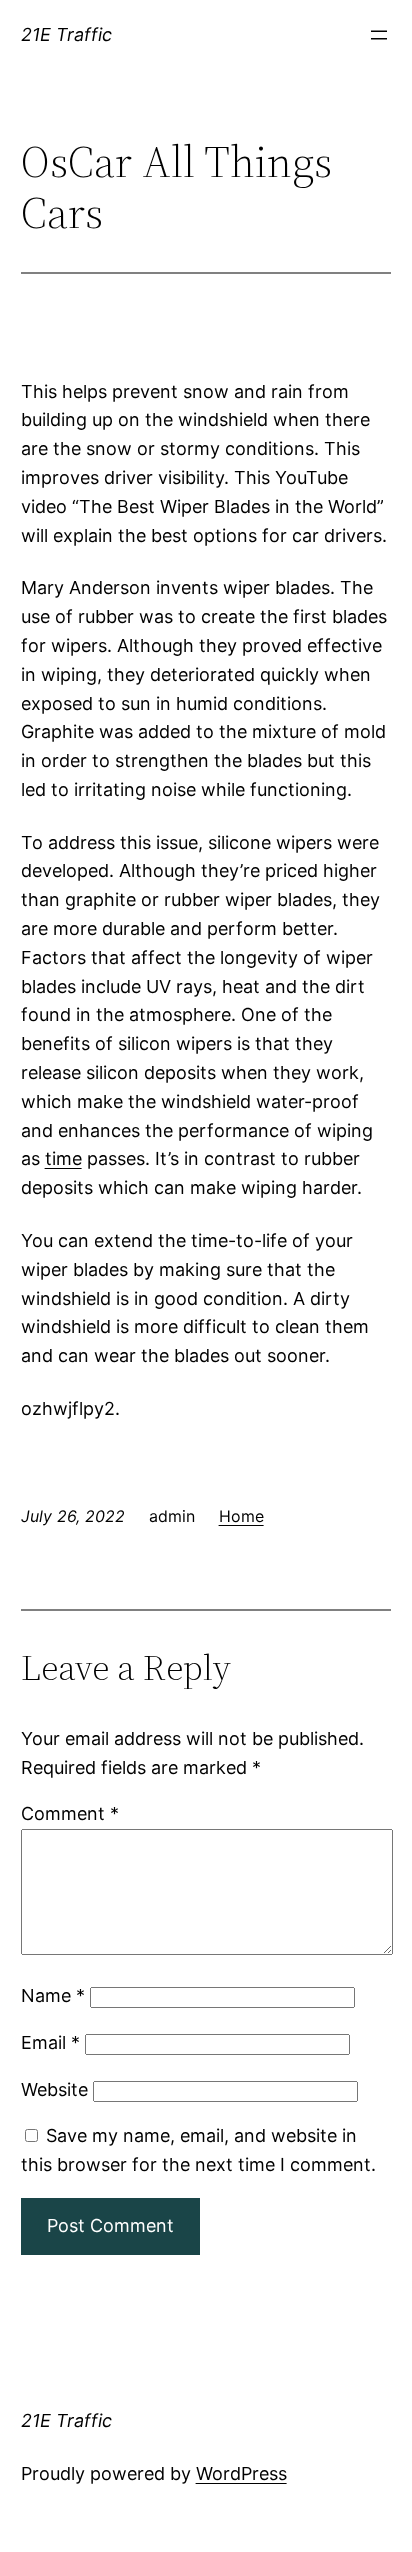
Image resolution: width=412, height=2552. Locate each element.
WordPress (241, 2473)
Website (54, 2089)
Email (50, 2042)
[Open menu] (379, 35)
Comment (70, 1813)
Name (53, 1995)
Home (241, 1516)
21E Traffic (66, 34)
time (63, 1158)
